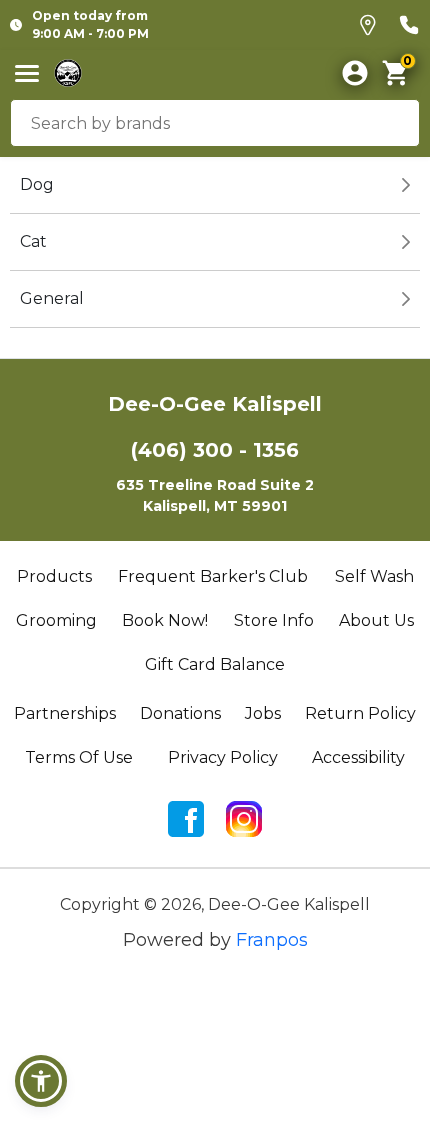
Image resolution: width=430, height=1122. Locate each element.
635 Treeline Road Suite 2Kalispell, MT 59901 (215, 495)
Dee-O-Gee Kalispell (215, 404)
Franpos (272, 940)
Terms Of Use (79, 757)
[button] (41, 1081)
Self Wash (374, 576)
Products (54, 576)
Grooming (56, 620)
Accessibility (358, 757)
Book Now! (165, 620)
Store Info (274, 620)
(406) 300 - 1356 (215, 450)
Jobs (263, 713)
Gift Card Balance (215, 664)
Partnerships (65, 713)
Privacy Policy (223, 757)
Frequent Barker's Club (213, 576)
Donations (180, 713)
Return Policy (360, 713)
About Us (376, 620)
